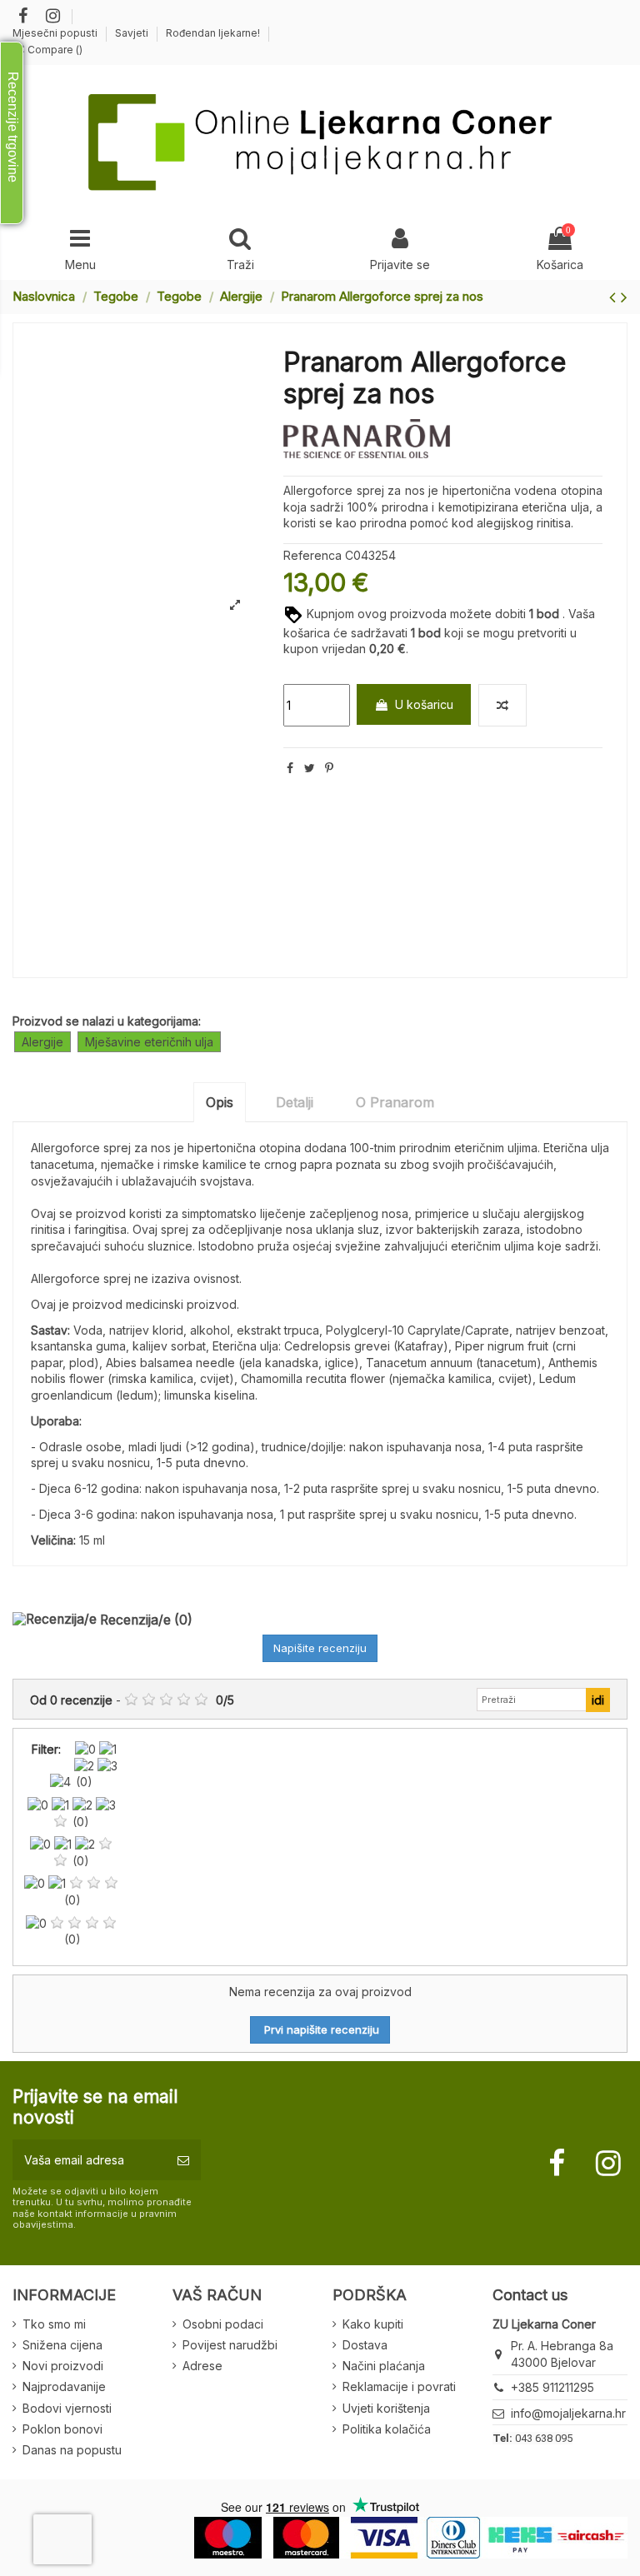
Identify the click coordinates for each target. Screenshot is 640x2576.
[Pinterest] (329, 768)
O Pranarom (395, 1102)
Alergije (42, 1042)
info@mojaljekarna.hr (568, 2413)
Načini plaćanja (384, 2366)
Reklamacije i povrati (399, 2386)
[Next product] (624, 297)
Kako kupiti (373, 2324)
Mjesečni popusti (56, 33)
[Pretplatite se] (183, 2160)
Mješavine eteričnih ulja (149, 1042)
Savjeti (133, 33)
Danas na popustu (72, 2450)
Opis (220, 1102)
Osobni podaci (223, 2324)
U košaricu (424, 704)
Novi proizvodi (63, 2366)
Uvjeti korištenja (386, 2408)
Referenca (312, 555)
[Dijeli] (290, 768)
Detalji (295, 1102)
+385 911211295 (552, 2387)
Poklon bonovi (62, 2429)
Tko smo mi (54, 2324)
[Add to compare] (502, 705)
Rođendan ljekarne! (213, 33)
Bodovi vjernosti (67, 2408)
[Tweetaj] (310, 768)
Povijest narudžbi (230, 2345)
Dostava (365, 2345)
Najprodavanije (64, 2386)
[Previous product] (615, 297)
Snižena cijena (62, 2345)
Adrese (202, 2366)
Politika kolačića (387, 2429)
